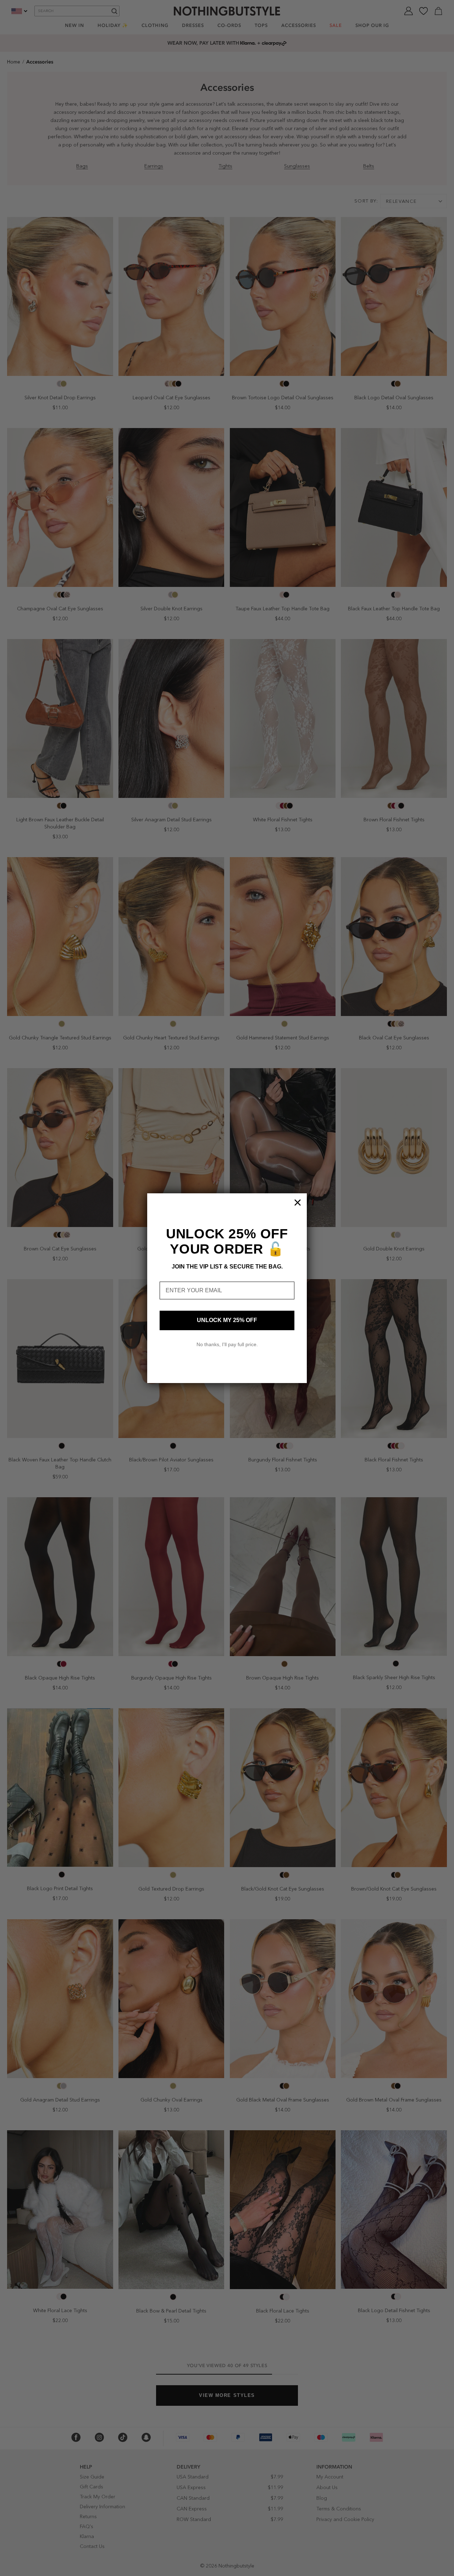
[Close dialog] (298, 1203)
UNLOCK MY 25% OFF (227, 1320)
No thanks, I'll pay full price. (227, 1344)
